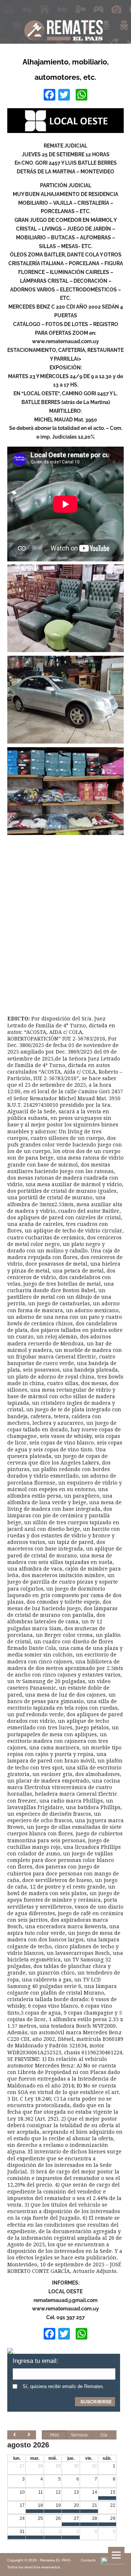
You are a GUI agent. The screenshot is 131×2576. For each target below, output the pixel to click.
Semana (79, 2435)
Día (104, 2435)
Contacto (88, 2560)
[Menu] (116, 2555)
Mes (55, 2435)
